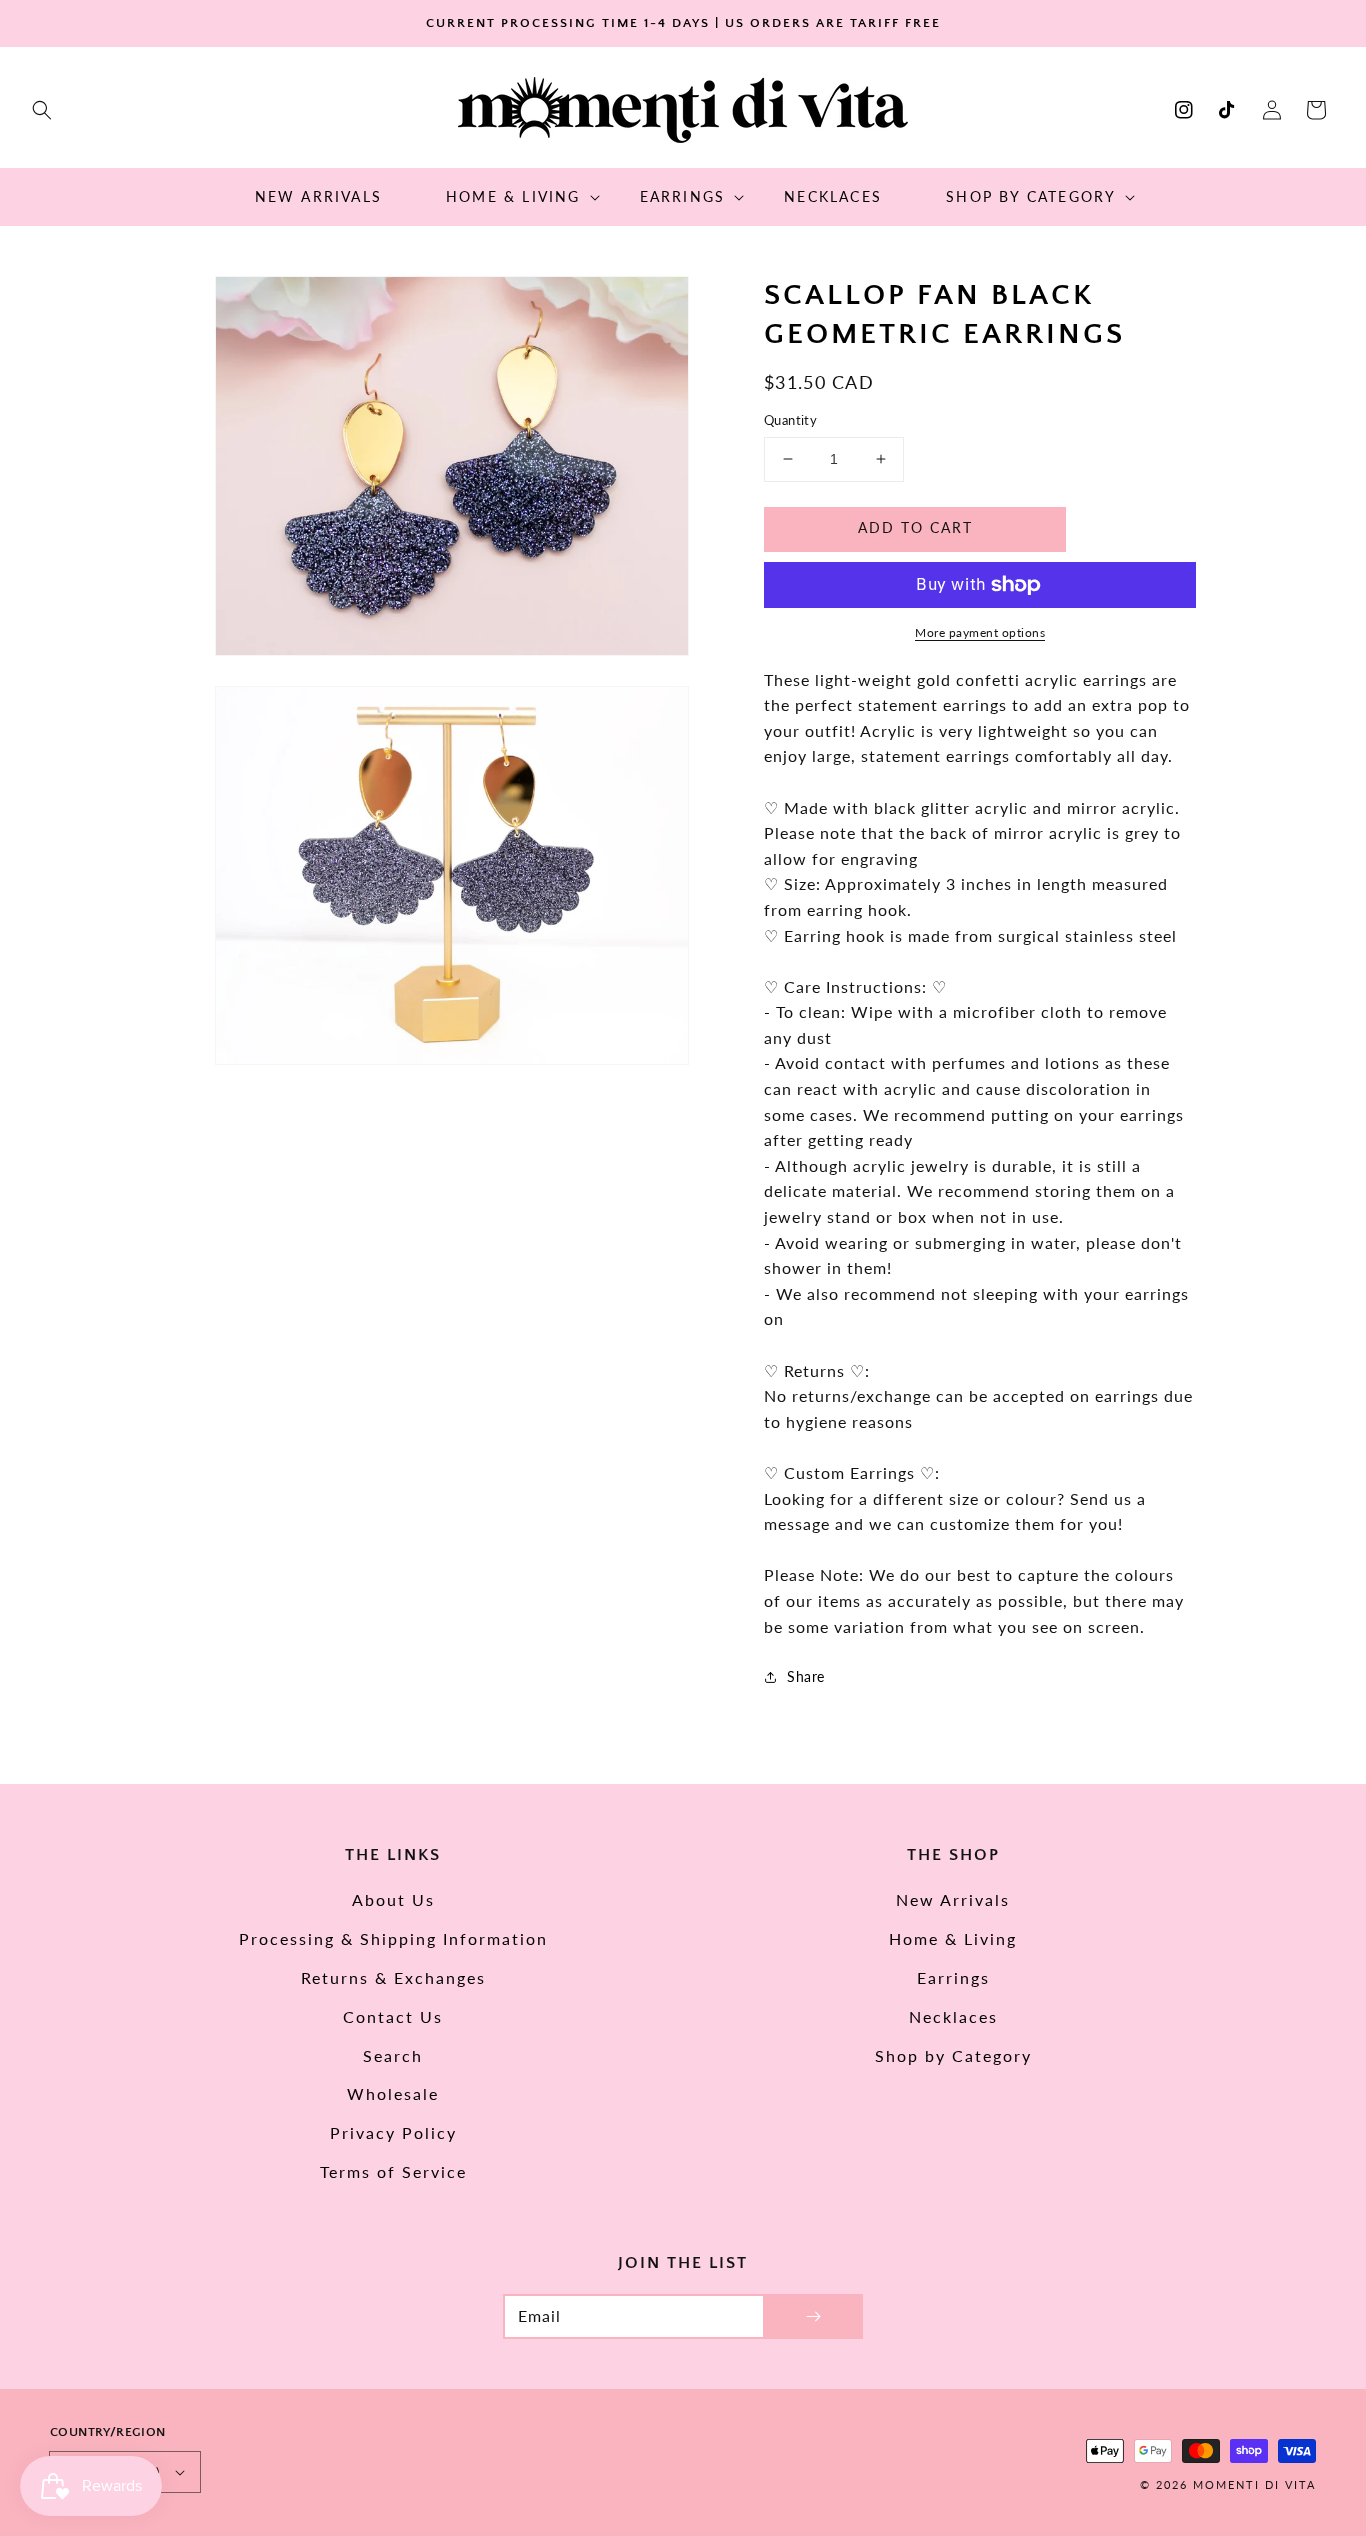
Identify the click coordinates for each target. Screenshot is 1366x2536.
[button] (42, 110)
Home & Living (953, 1938)
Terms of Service (393, 2171)
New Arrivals (953, 1899)
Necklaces (953, 2016)
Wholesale (393, 2093)
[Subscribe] (813, 2316)
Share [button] (806, 1676)
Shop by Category (953, 2055)
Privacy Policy (393, 2132)
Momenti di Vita (1254, 2484)
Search (393, 2055)
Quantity (790, 420)
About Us (393, 1899)
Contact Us (393, 2016)
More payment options (980, 632)
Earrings (953, 1977)
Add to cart (915, 527)
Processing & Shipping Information (393, 1938)
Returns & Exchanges (393, 1977)
